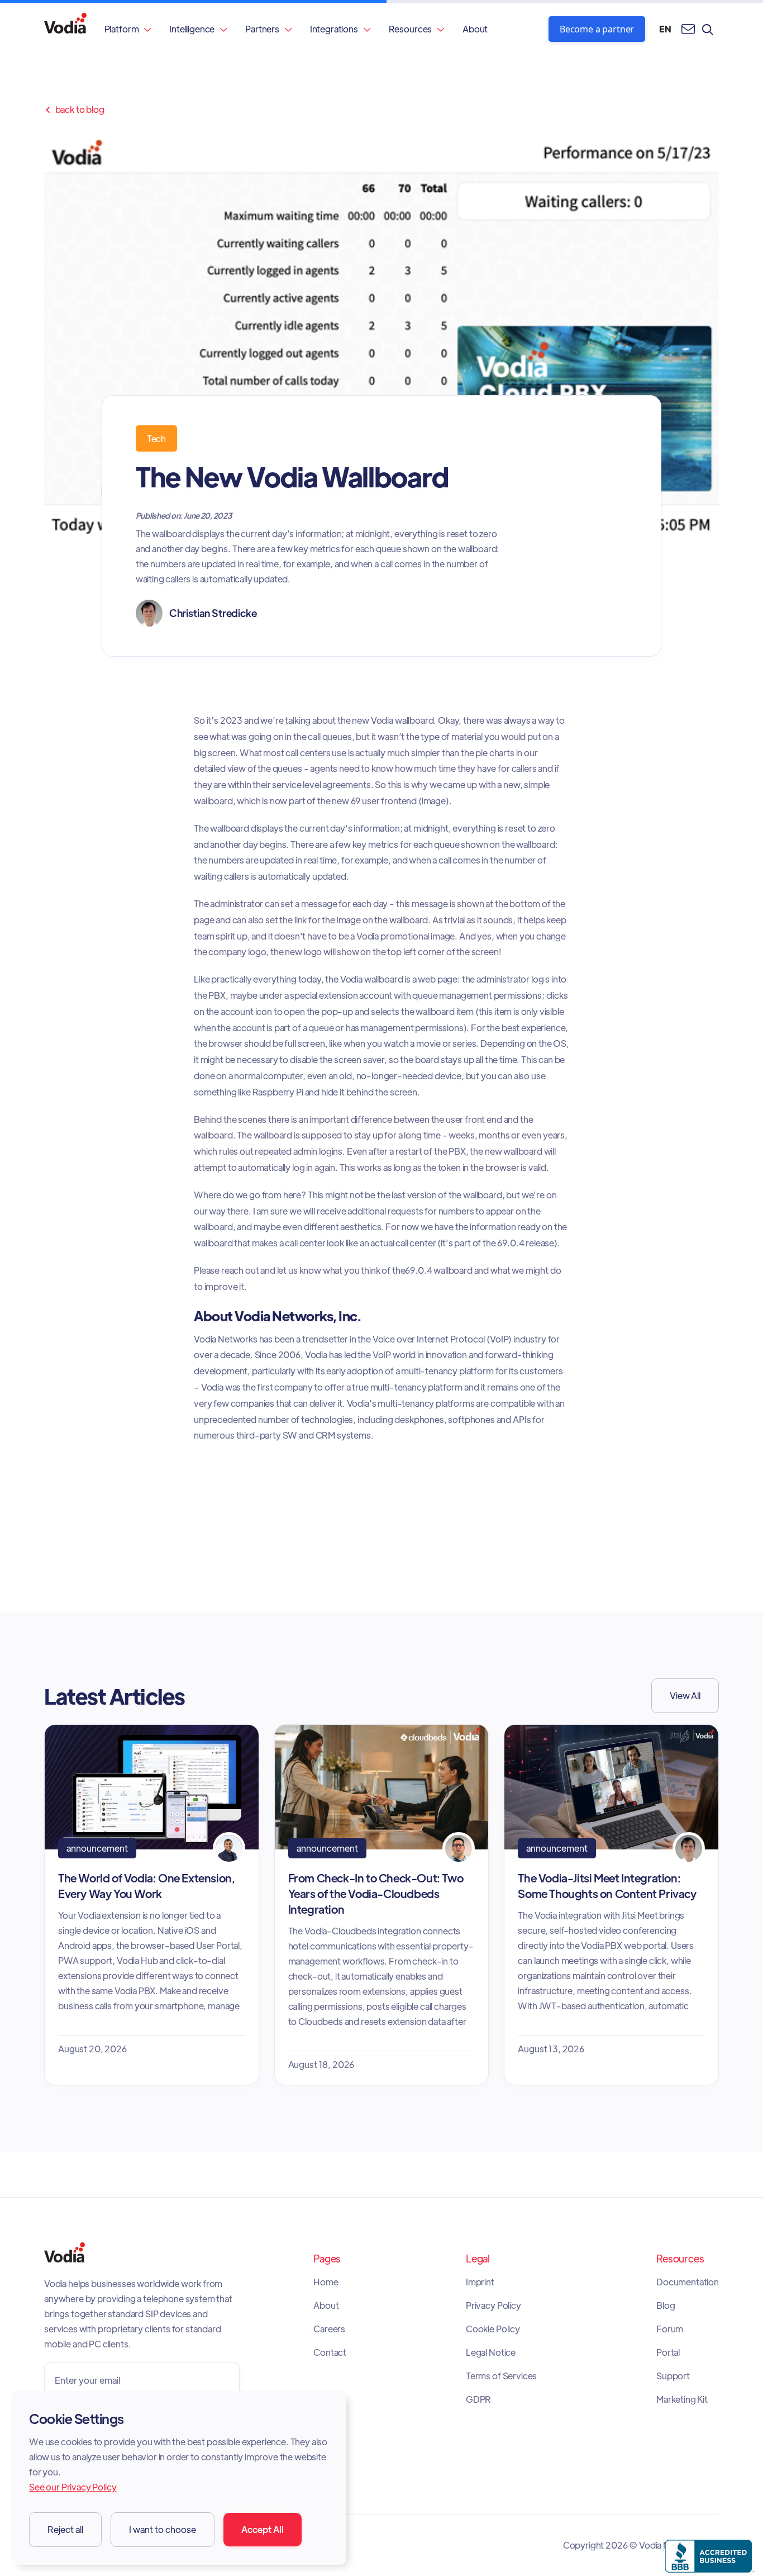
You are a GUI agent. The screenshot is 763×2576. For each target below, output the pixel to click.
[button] (128, 29)
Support (673, 2376)
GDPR (478, 2399)
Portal (668, 2352)
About (475, 29)
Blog (666, 2305)
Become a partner (597, 29)
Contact (330, 2352)
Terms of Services (501, 2376)
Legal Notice (491, 2352)
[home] (65, 29)
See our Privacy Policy (73, 2487)
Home (326, 2282)
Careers (329, 2329)
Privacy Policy (493, 2305)
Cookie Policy (493, 2329)
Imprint (480, 2282)
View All (685, 1695)
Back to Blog (74, 110)
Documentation (688, 2282)
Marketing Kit (682, 2399)
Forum (670, 2329)
